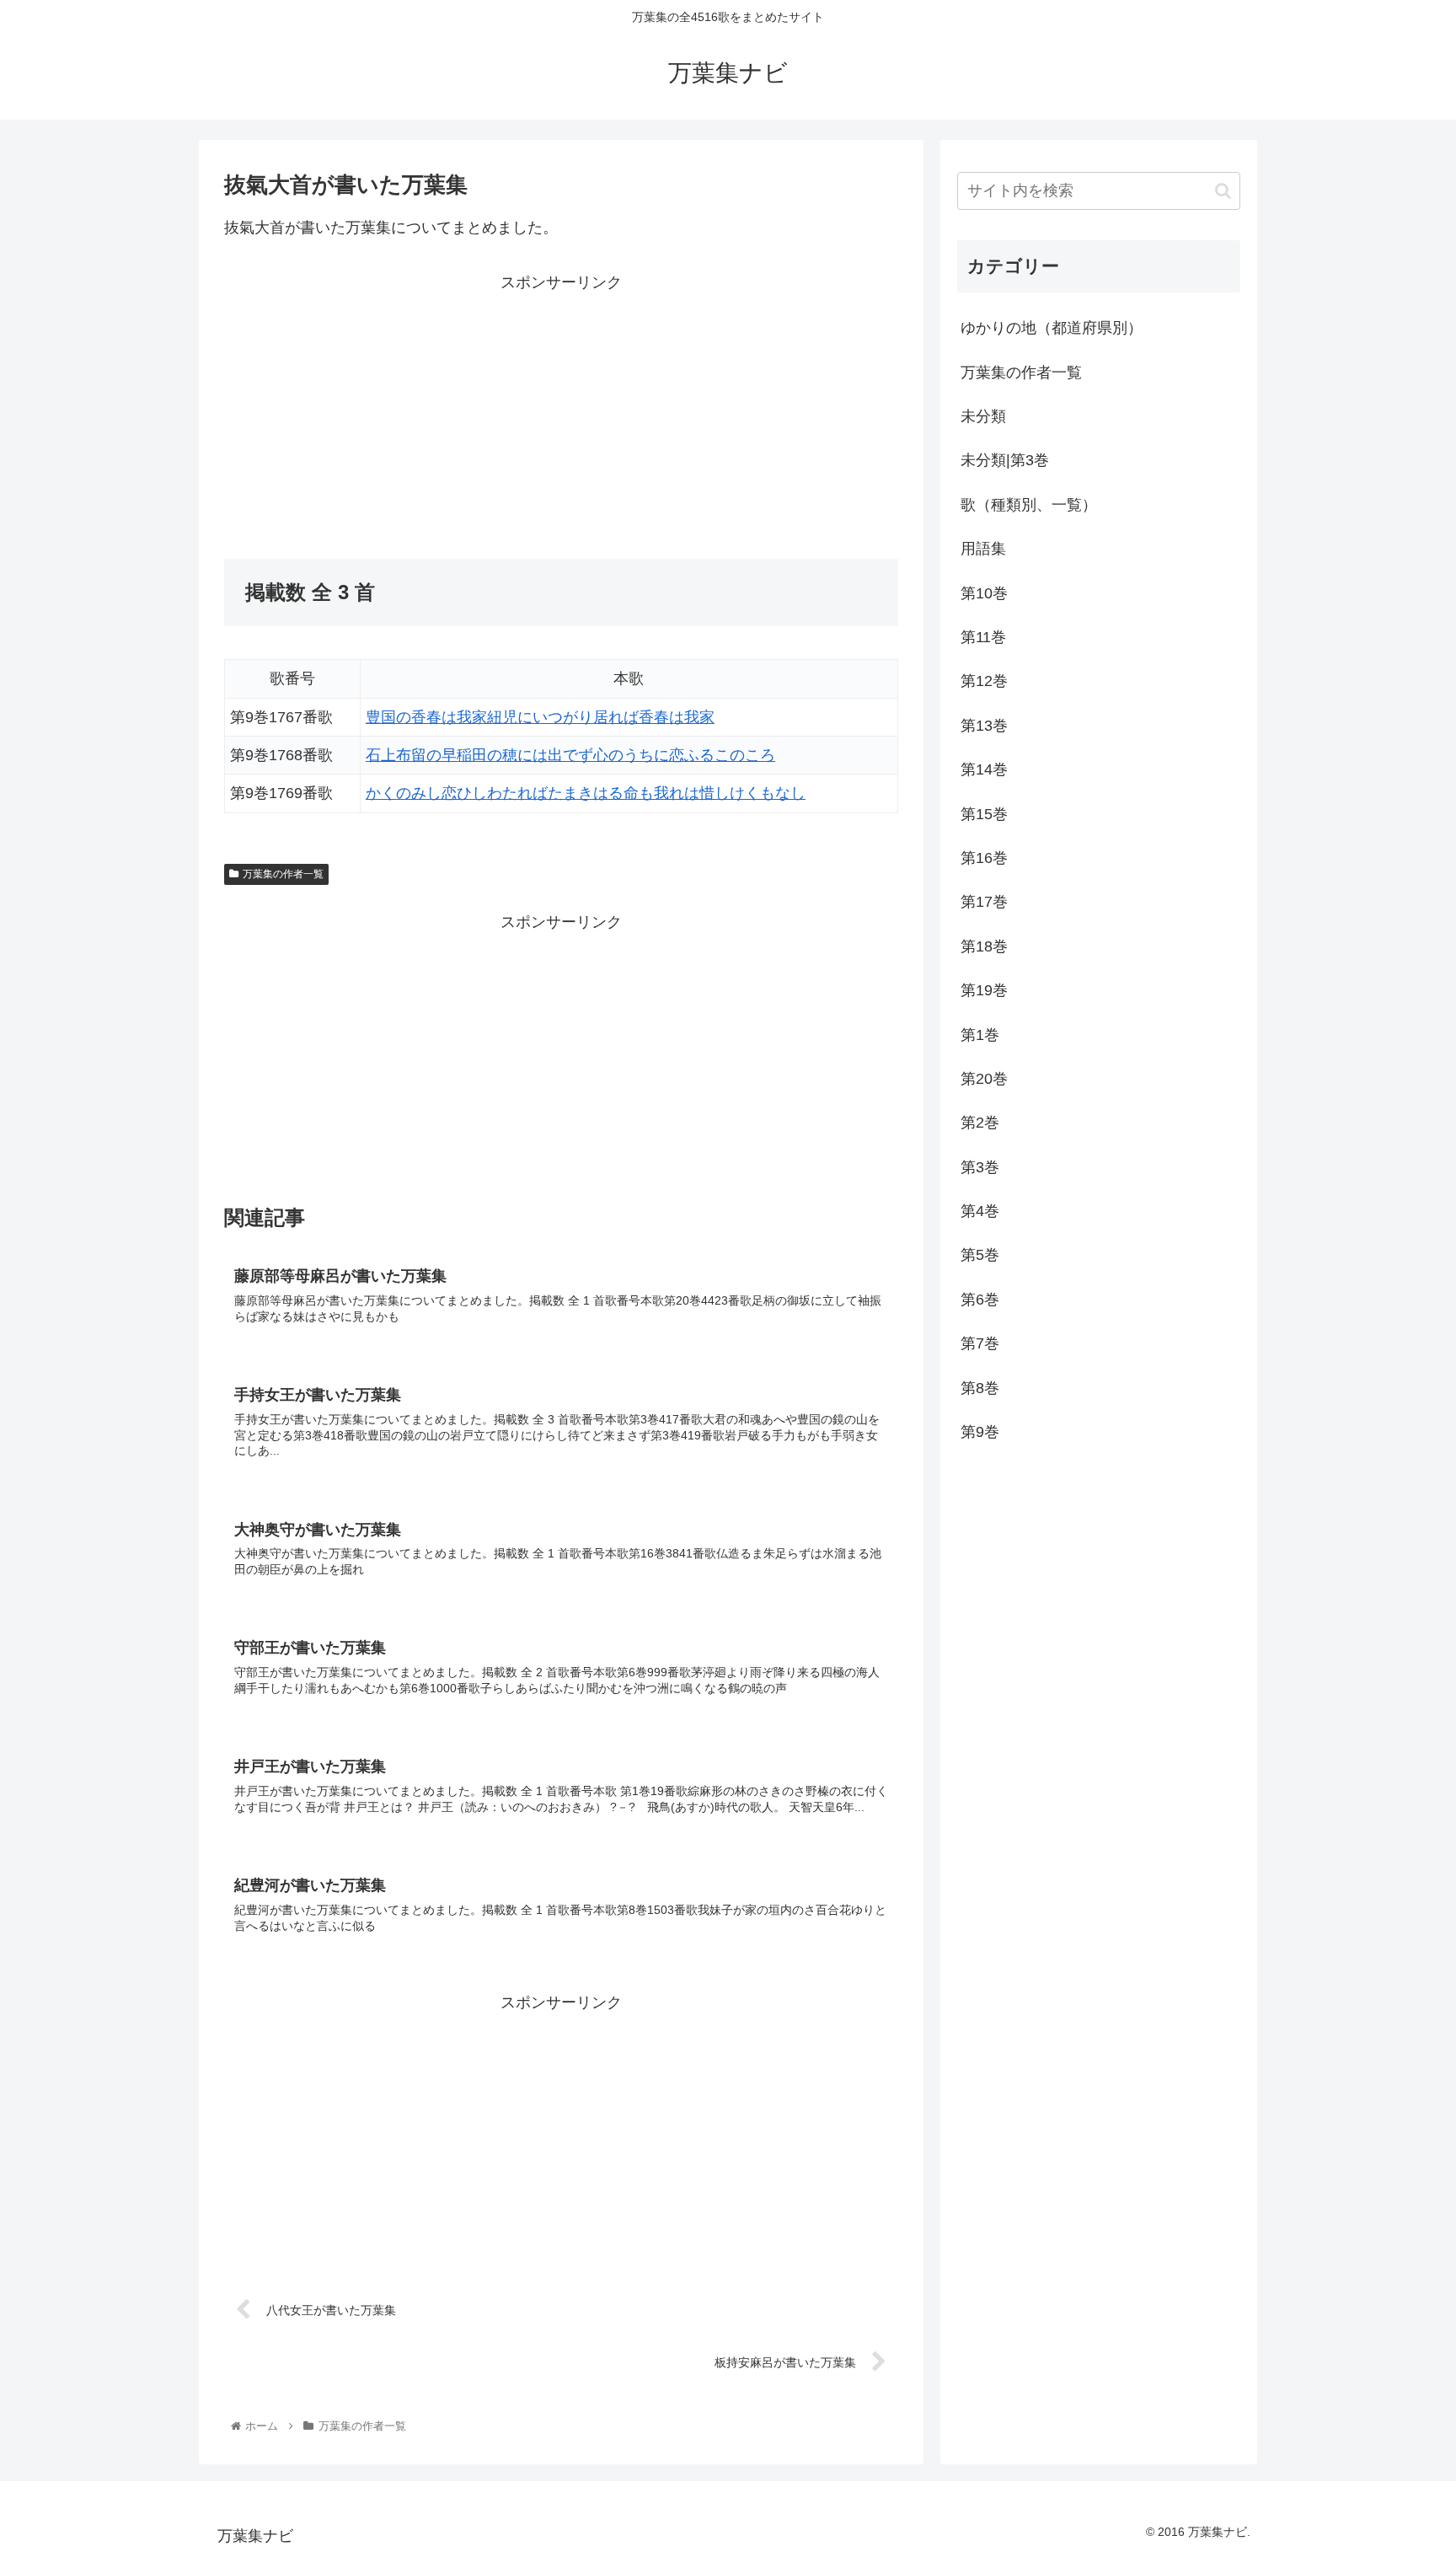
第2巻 (980, 1123)
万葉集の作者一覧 (283, 874)
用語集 (983, 549)
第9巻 (980, 1432)
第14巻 (984, 769)
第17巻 (984, 902)
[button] (1223, 191)
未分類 (983, 416)
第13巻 (984, 726)
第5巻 (980, 1255)
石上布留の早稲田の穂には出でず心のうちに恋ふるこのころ (570, 755)
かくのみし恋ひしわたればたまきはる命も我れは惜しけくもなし (586, 793)
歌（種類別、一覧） (1029, 505)
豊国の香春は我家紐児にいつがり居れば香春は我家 (540, 717)
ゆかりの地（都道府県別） (1052, 328)
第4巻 (980, 1211)
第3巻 (980, 1167)
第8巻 (980, 1388)
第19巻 (984, 990)
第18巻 (984, 946)
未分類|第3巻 (1005, 460)
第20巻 (984, 1079)
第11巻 (983, 637)
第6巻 (980, 1300)
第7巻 (980, 1343)
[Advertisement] (393, 414)
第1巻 (980, 1035)
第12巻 (984, 681)
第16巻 (984, 858)
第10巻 (984, 593)
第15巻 (984, 814)
